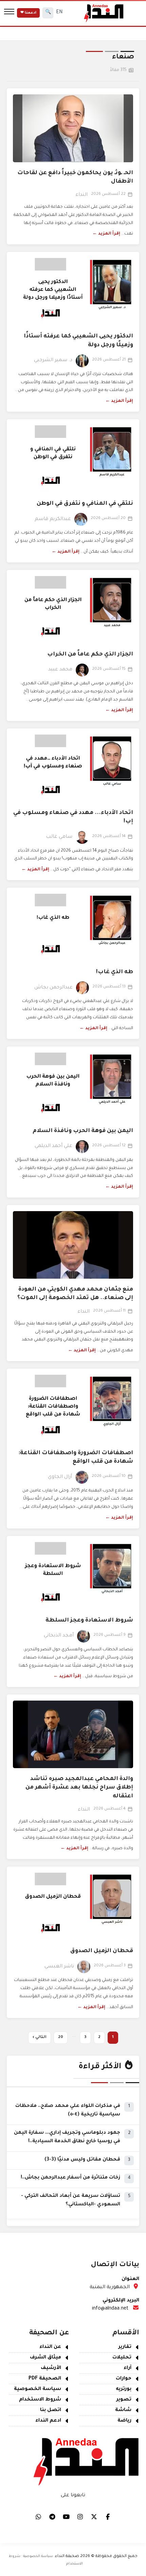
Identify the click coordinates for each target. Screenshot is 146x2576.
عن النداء (50, 2347)
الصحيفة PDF (45, 2379)
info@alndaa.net (110, 2309)
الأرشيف (51, 2368)
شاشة (123, 2410)
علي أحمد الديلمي (53, 1146)
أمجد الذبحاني (59, 1636)
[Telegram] (52, 2517)
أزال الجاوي (60, 1477)
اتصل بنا (51, 2410)
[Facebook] (108, 2517)
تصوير (124, 2400)
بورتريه (124, 2389)
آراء (127, 2368)
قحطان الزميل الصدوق (102, 1951)
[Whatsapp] (38, 2517)
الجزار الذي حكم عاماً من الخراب (90, 654)
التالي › (40, 2037)
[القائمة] (9, 13)
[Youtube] (66, 2517)
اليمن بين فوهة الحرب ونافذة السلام (83, 1131)
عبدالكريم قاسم (53, 519)
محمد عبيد (60, 670)
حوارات (124, 2379)
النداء (81, 195)
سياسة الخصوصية (38, 2389)
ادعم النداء (48, 2421)
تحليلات (122, 2358)
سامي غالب (59, 837)
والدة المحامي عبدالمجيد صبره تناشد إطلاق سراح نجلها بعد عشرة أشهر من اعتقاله (79, 1787)
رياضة (124, 2421)
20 (61, 2037)
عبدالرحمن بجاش (53, 988)
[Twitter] (94, 2517)
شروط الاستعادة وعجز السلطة (89, 1620)
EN (59, 13)
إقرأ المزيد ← (106, 234)
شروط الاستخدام (40, 2400)
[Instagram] (80, 2517)
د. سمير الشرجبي (53, 360)
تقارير (125, 2347)
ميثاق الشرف (45, 2358)
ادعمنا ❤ (28, 13)
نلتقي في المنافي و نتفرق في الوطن (85, 504)
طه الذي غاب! (115, 972)
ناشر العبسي (59, 1967)
